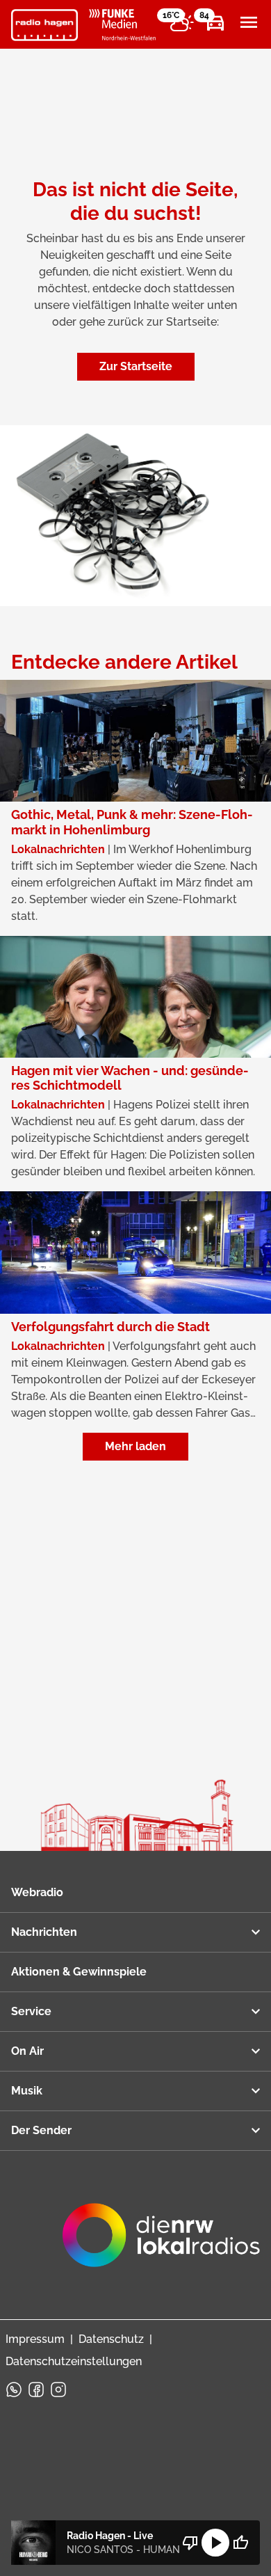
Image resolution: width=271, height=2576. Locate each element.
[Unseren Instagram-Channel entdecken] (58, 2390)
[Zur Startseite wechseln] (44, 25)
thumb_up (240, 2543)
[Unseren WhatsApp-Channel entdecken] (14, 2390)
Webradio (37, 1892)
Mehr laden (135, 1446)
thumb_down (190, 2543)
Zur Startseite (136, 366)
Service (31, 2011)
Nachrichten (44, 1932)
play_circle (215, 2543)
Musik (27, 2091)
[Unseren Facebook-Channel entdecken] (36, 2390)
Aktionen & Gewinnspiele (79, 1972)
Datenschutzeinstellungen (74, 2361)
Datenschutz (111, 2339)
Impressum (35, 2339)
